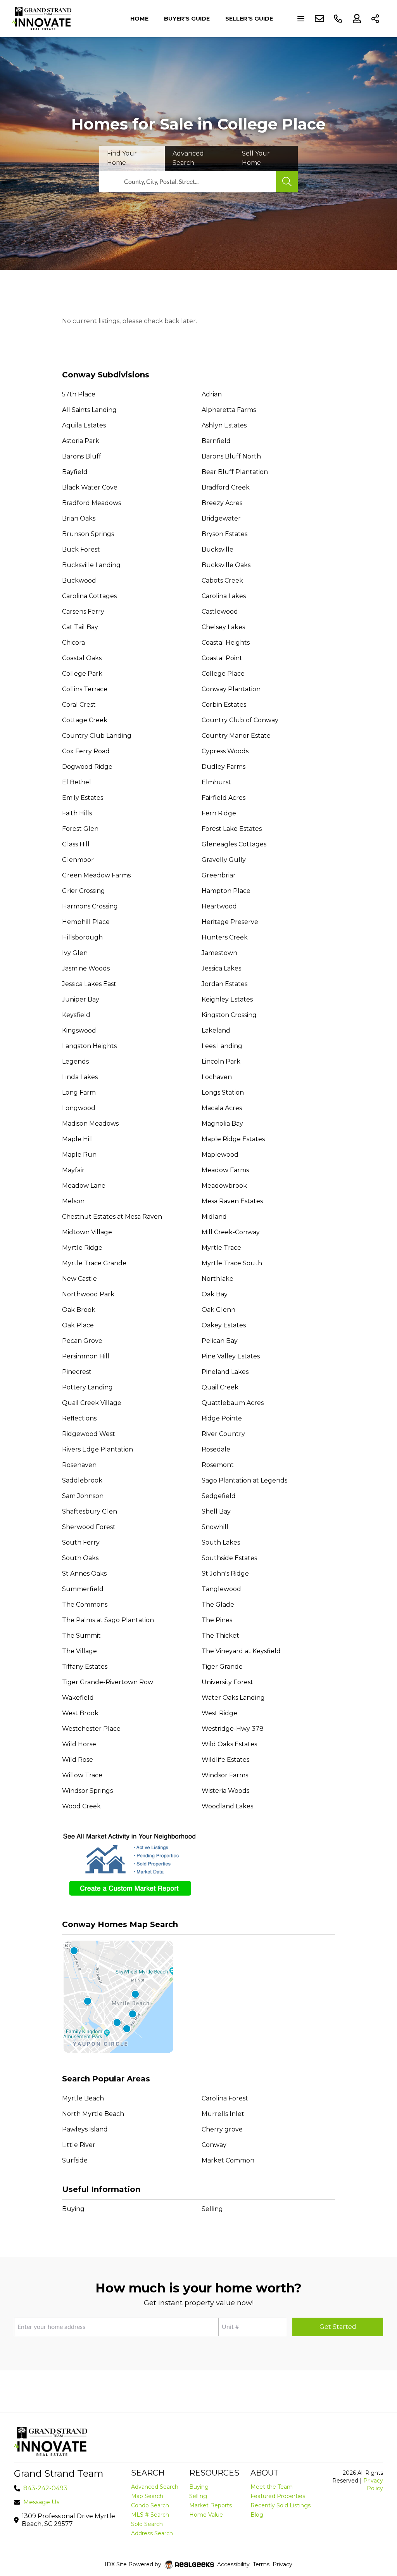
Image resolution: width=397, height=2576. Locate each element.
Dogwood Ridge (87, 767)
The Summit (81, 1636)
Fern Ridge (219, 813)
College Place (223, 674)
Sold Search (147, 2524)
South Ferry (81, 1542)
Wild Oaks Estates (229, 1744)
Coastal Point (222, 658)
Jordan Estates (224, 984)
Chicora (73, 643)
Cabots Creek (222, 580)
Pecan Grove (82, 1341)
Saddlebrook (82, 1480)
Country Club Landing (97, 736)
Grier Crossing (84, 891)
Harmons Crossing (90, 906)
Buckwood (79, 580)
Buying (73, 2209)
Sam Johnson (83, 1496)
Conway (214, 2145)
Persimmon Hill (86, 1356)
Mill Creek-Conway (231, 1232)
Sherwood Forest (89, 1527)
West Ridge (219, 1713)
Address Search (152, 2533)
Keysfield (76, 1015)
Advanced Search (155, 2487)
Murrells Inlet (223, 2114)
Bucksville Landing (91, 565)
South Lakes (221, 1542)
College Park (82, 674)
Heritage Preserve (230, 922)
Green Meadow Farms (96, 875)
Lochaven (217, 1077)
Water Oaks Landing (233, 1698)
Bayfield (75, 472)
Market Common (228, 2160)
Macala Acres (222, 1108)
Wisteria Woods (225, 1791)
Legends (75, 1061)
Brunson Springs (88, 534)
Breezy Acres (222, 503)
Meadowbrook (224, 1186)
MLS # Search (150, 2515)
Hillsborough (82, 937)
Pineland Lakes (225, 1372)
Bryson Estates (224, 534)
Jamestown (219, 953)
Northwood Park (88, 1294)
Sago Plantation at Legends (244, 1480)
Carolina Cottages (89, 596)
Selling (212, 2209)
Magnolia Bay (222, 1124)
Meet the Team (272, 2487)
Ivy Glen (75, 953)
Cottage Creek (85, 720)
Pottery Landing (87, 1387)
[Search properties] (287, 182)
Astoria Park (81, 441)
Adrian (212, 394)
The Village (79, 1651)
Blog (257, 2515)
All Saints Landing (89, 410)
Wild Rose (78, 1760)
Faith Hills (77, 813)
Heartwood (219, 906)
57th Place (79, 394)
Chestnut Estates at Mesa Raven (112, 1217)
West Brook (80, 1713)
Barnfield (216, 441)
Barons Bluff (82, 456)
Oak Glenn (218, 1310)
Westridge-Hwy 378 (233, 1729)
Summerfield (83, 1589)
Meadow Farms (225, 1170)
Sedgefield (219, 1496)
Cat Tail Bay (80, 627)
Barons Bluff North (231, 456)
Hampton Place (226, 891)
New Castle (79, 1279)
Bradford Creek (226, 487)
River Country (223, 1434)
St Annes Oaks (84, 1573)
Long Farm (79, 1093)
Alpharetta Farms (229, 410)
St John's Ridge (225, 1573)
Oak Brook (79, 1310)
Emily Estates (83, 798)
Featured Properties (278, 2496)
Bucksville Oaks (226, 565)
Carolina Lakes (224, 596)
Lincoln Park (221, 1061)
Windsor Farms (225, 1775)
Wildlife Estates (225, 1760)
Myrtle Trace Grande (94, 1263)
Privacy (282, 2564)
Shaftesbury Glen (90, 1511)
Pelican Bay (220, 1341)
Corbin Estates (224, 705)
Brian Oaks (79, 518)
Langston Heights (89, 1046)
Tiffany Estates (85, 1667)
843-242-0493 (45, 2488)
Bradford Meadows (91, 503)
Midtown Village (87, 1232)
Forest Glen (80, 829)
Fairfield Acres (224, 798)
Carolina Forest (225, 2098)
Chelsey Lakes (223, 627)
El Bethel (77, 782)
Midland (214, 1217)
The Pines (217, 1620)
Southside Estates (229, 1558)
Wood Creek (81, 1806)
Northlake (217, 1279)
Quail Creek (220, 1387)
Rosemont (218, 1465)
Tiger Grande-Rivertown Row (108, 1682)
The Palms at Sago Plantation (108, 1620)
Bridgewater (221, 518)
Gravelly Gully (224, 860)
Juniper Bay (81, 999)
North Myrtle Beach (93, 2114)
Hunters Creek (225, 937)
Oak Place (78, 1325)
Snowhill (215, 1527)
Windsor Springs (87, 1791)
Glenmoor (78, 860)
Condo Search (150, 2505)
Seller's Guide (249, 19)
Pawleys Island (85, 2129)
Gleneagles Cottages (234, 844)
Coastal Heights (226, 643)
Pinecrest (77, 1372)
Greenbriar (219, 875)
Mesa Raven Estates (232, 1201)
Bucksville (217, 549)
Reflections (79, 1418)
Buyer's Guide (187, 19)
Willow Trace (82, 1775)
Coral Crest (79, 705)
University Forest (227, 1682)
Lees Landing (222, 1046)
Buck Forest (81, 549)
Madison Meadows (90, 1124)
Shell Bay (216, 1511)
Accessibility (233, 2564)
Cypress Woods (225, 751)
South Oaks (80, 1558)
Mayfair (73, 1170)
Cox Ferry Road (86, 751)
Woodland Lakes (227, 1806)
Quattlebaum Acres (233, 1403)
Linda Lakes (80, 1077)
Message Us (41, 2502)
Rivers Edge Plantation (98, 1449)
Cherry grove (222, 2129)
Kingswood (79, 1030)
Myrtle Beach (83, 2098)
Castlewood (220, 612)
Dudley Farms (224, 767)
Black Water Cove (90, 487)
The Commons (85, 1605)
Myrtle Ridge (82, 1248)
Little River (79, 2145)
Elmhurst (216, 782)
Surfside (75, 2160)
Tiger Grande (222, 1667)
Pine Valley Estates (231, 1356)
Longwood (79, 1108)
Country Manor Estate (236, 736)
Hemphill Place (86, 922)
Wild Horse (79, 1744)
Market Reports (211, 2505)
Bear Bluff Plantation (235, 472)
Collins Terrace (85, 689)
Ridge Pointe (222, 1418)
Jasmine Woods (86, 968)
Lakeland (216, 1030)
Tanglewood (221, 1589)
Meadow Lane (84, 1186)
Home (139, 19)
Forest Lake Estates (232, 829)
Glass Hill (76, 844)
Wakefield (78, 1698)
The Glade (218, 1605)
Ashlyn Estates (224, 425)
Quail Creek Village (92, 1403)
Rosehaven (79, 1465)
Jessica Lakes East (89, 984)
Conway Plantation (231, 689)
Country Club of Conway (240, 720)
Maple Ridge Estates (233, 1139)
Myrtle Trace (221, 1248)
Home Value (206, 2515)
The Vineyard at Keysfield (241, 1651)
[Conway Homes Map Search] (198, 1997)
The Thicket (220, 1636)
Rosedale (216, 1449)
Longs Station (223, 1093)
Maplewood (220, 1155)
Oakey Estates (224, 1325)
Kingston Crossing (229, 1015)
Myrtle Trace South (232, 1263)
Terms (261, 2564)
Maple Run (79, 1155)
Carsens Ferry (83, 612)
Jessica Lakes (221, 968)
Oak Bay (215, 1294)
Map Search (147, 2496)
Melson (73, 1201)
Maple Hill (78, 1139)
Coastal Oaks (82, 658)
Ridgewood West (89, 1434)
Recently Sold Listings (280, 2505)
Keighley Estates (227, 999)
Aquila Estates (84, 425)
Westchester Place (91, 1729)
